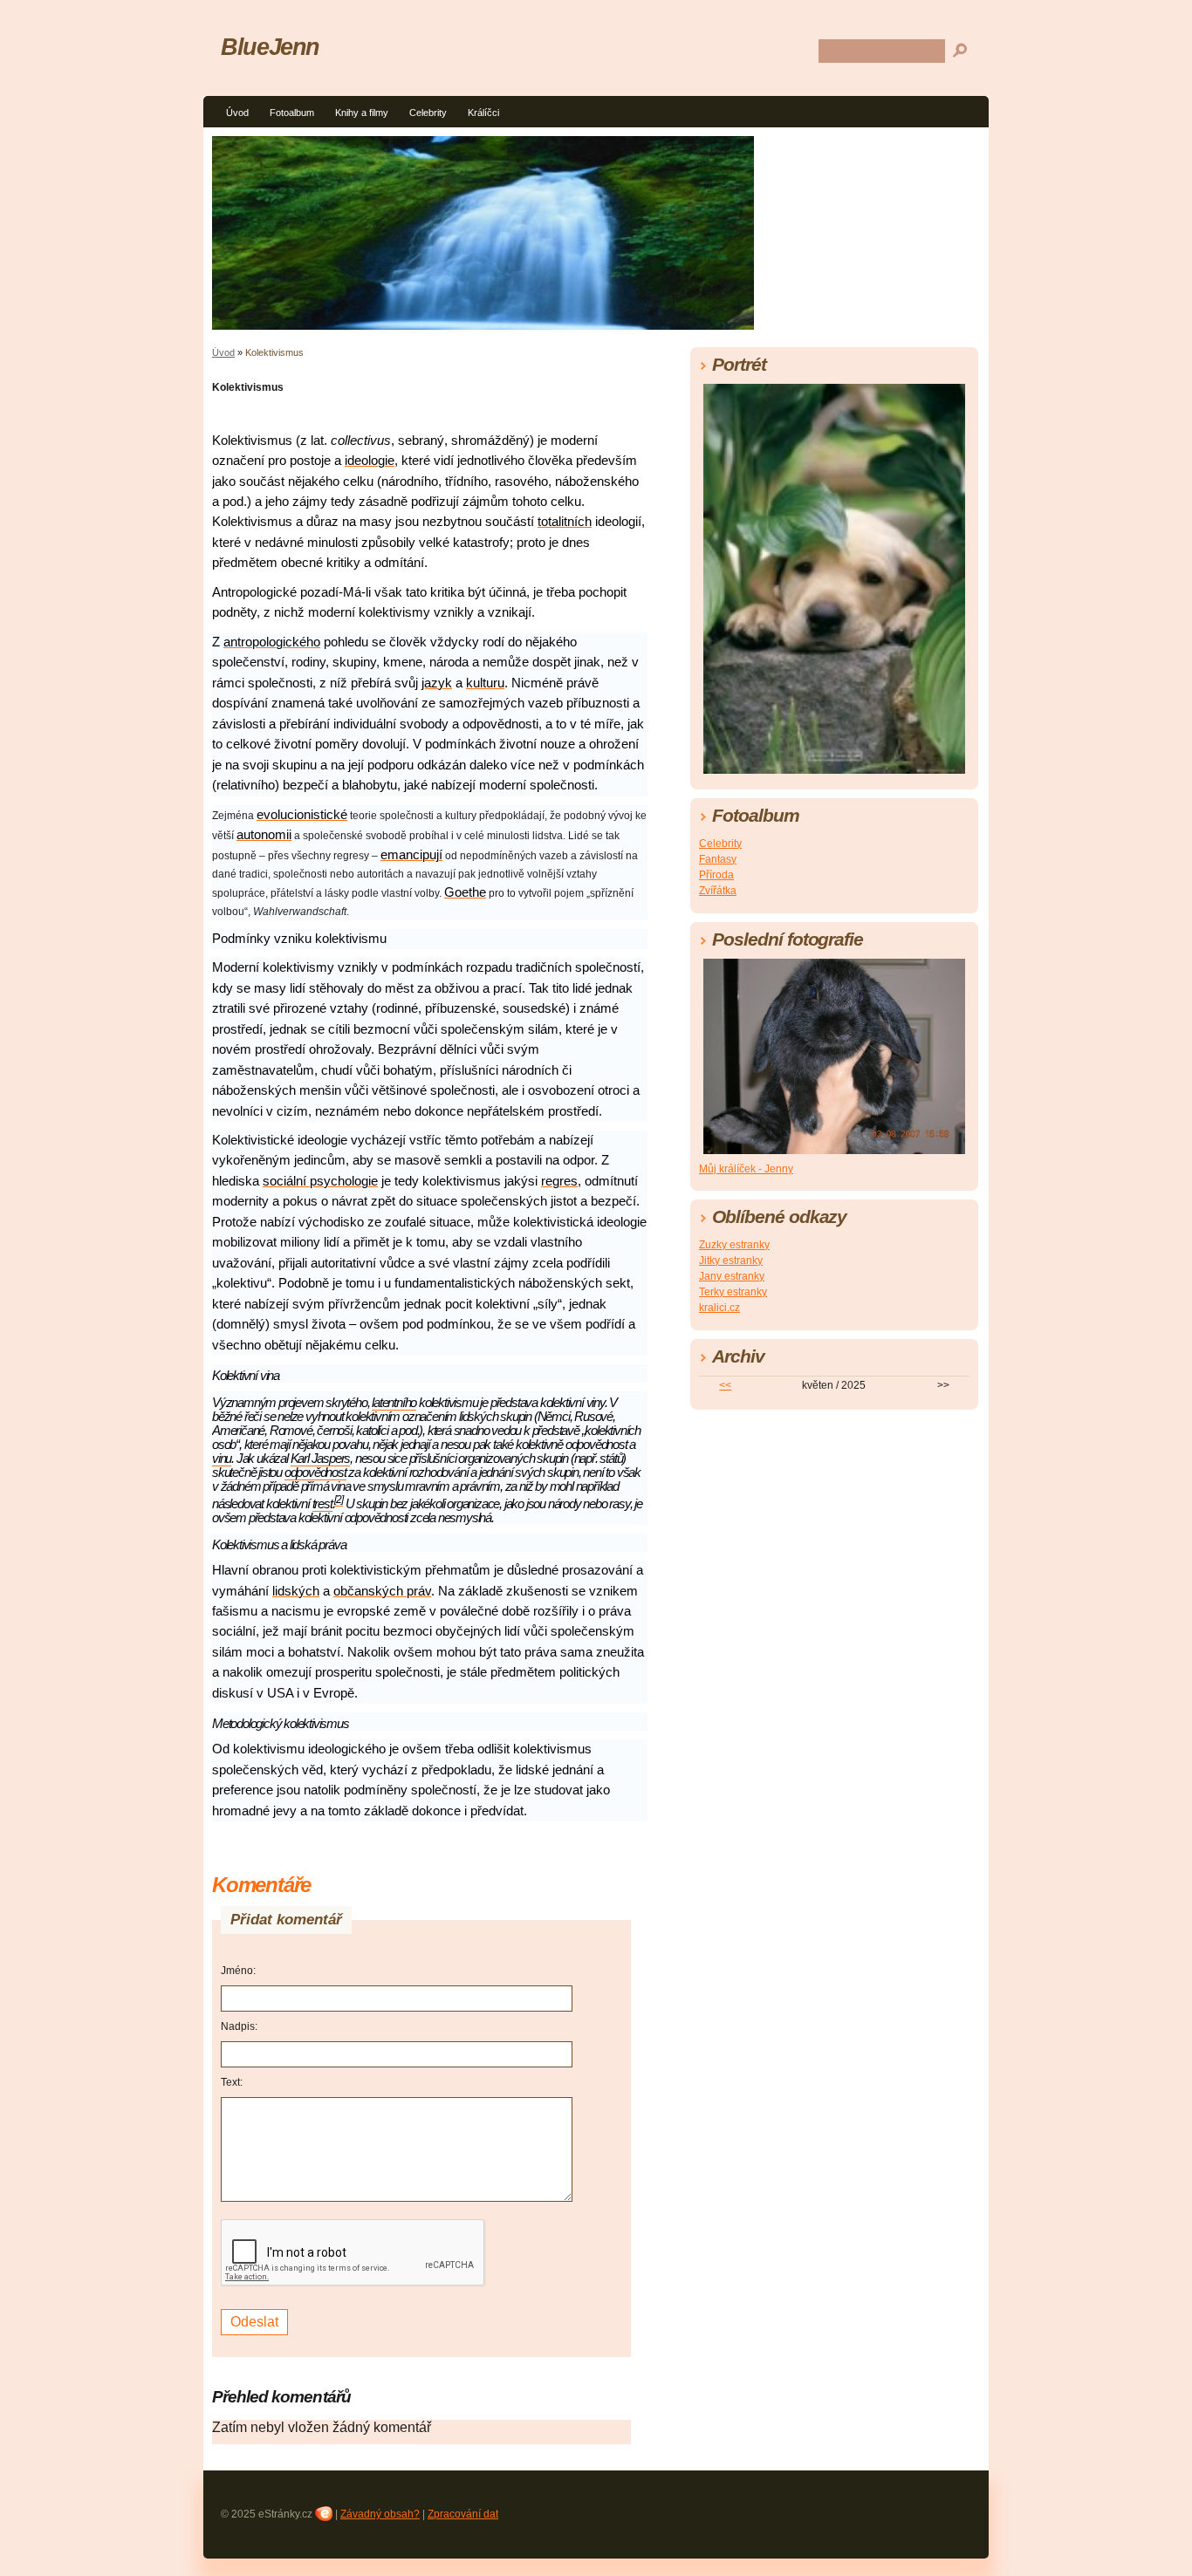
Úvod (237, 113)
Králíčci (483, 113)
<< (725, 1385)
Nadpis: (239, 2026)
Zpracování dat (463, 2514)
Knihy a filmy (362, 113)
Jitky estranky (731, 1261)
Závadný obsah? (380, 2514)
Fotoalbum (292, 113)
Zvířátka (718, 891)
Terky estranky (733, 1292)
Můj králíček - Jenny (746, 1169)
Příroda (716, 875)
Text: (232, 2082)
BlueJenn (270, 47)
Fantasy (718, 859)
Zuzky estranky (734, 1245)
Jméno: (238, 1971)
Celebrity (428, 113)
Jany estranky (732, 1276)
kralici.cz (719, 1308)
